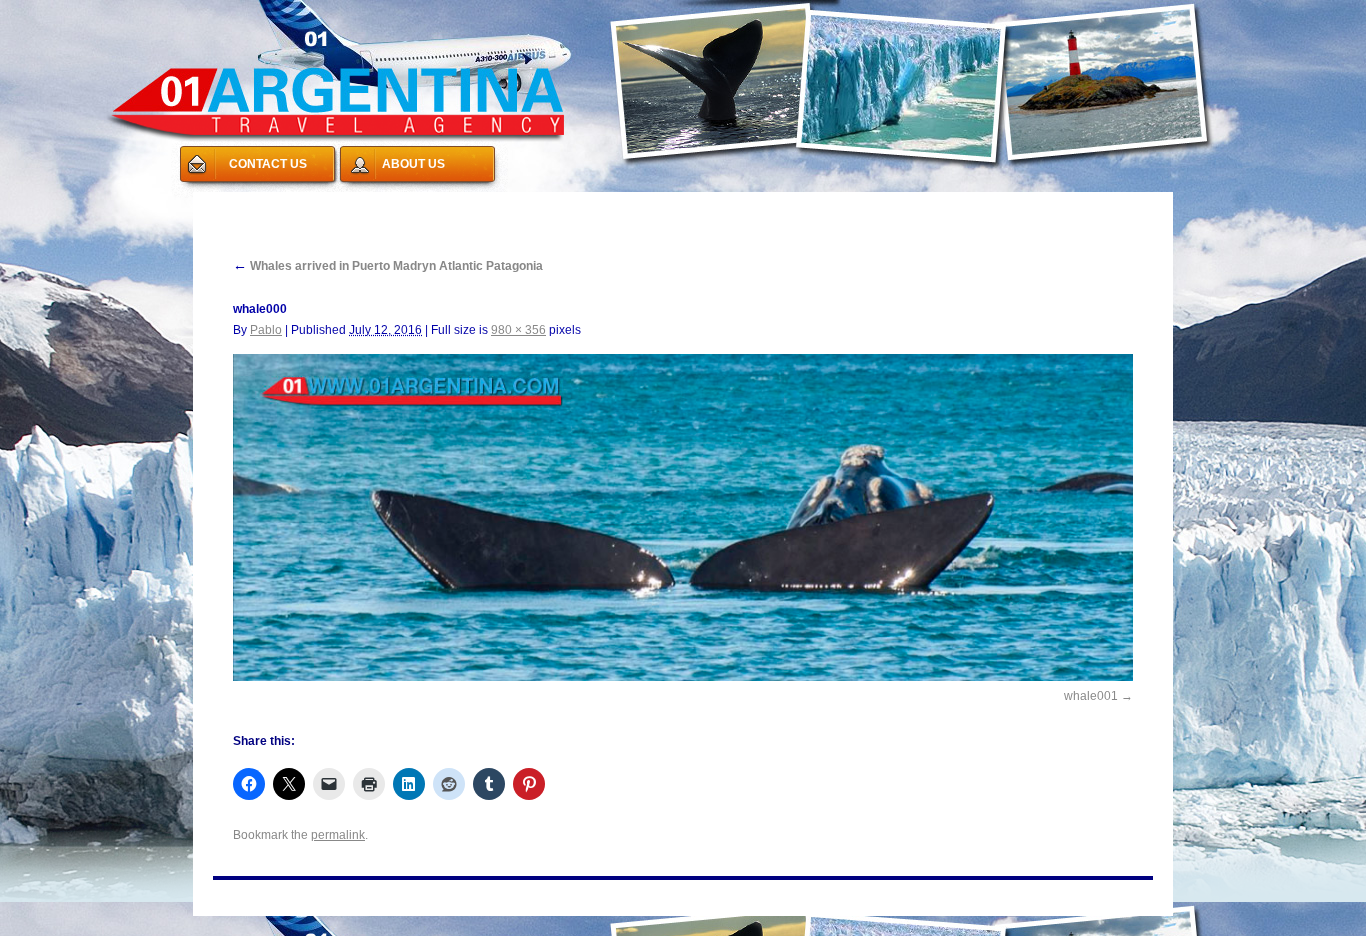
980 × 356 (518, 330)
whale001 (1091, 696)
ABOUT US (413, 164)
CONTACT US (268, 164)
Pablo (266, 330)
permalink (338, 835)
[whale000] (683, 517)
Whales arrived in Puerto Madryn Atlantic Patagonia (388, 266)
